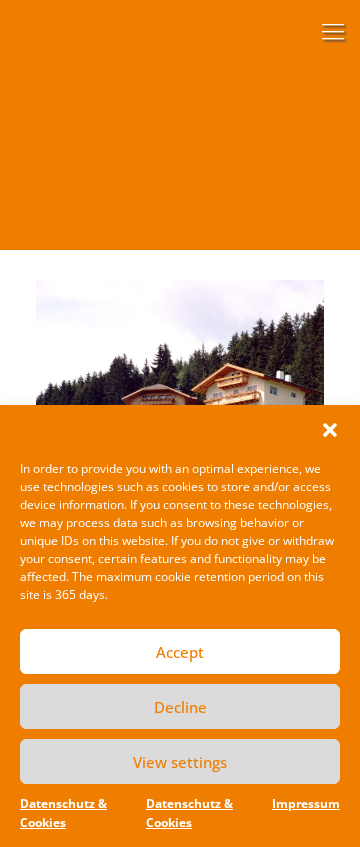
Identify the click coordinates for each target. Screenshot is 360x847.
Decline (180, 707)
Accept (180, 652)
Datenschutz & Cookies (63, 813)
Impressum (306, 803)
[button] (330, 430)
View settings (180, 762)
